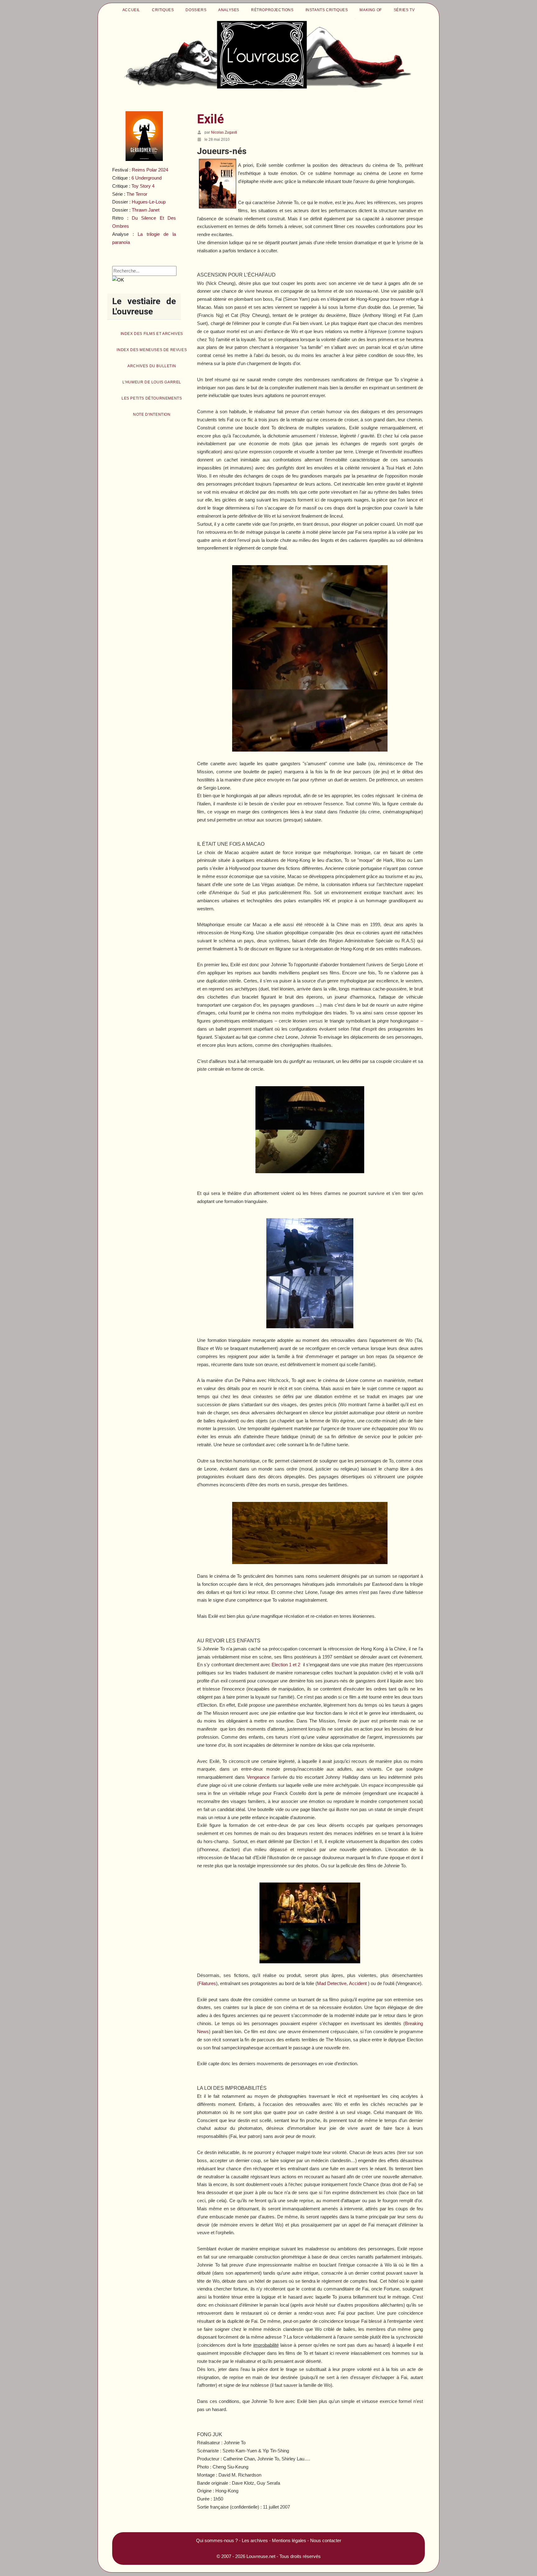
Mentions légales (289, 2540)
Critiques (163, 10)
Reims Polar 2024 (150, 170)
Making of (371, 10)
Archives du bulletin (152, 366)
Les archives (255, 2540)
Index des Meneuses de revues (152, 350)
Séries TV (404, 10)
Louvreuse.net (261, 2556)
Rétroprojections (272, 10)
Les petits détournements (152, 398)
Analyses (229, 10)
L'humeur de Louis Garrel (152, 382)
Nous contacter (326, 2540)
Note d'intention (152, 414)
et (286, 1665)
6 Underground (147, 178)
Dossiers (196, 10)
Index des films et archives (152, 334)
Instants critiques (327, 10)
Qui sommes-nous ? (217, 2540)
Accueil (131, 10)
